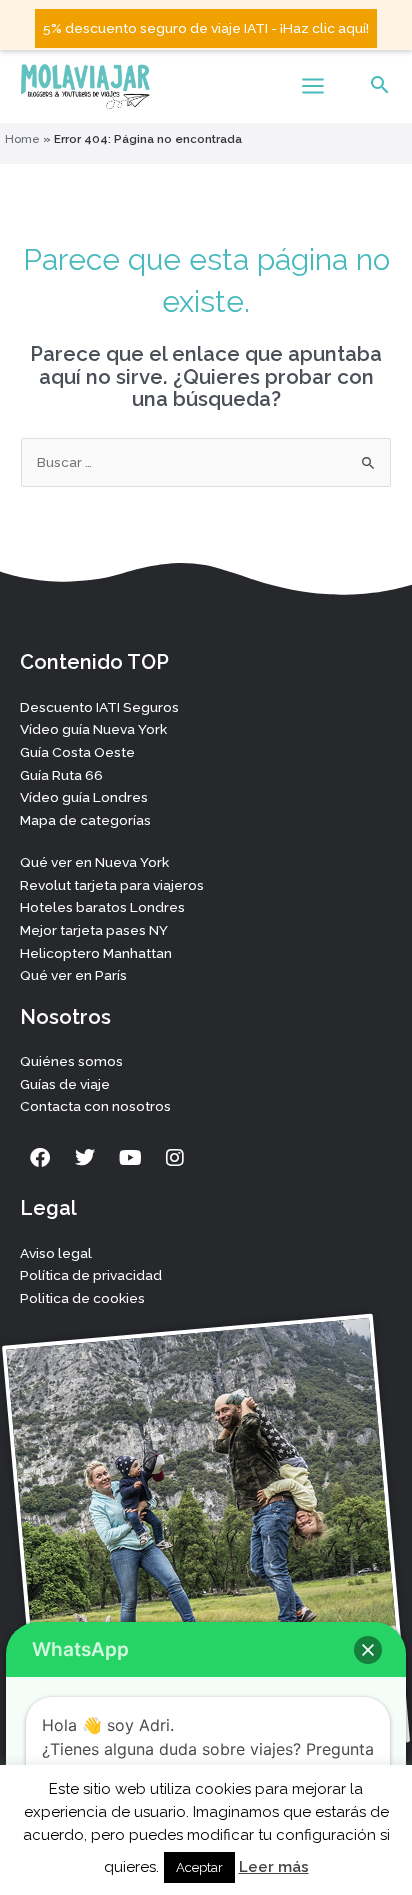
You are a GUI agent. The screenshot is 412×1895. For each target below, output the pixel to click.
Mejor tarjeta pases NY (94, 930)
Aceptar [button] (199, 1867)
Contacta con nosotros (95, 1106)
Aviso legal (56, 1253)
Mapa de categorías (85, 820)
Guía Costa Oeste (77, 752)
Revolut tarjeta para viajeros (112, 885)
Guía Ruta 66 (61, 775)
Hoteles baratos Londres (102, 907)
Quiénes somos (71, 1061)
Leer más (274, 1867)
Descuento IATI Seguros (99, 707)
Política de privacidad (91, 1275)
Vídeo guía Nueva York (93, 729)
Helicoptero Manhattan (96, 953)
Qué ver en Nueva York (94, 862)
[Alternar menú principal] (313, 86)
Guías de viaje (65, 1084)
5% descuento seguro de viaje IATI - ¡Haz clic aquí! (206, 28)
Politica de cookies (82, 1298)
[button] (380, 86)
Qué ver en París (73, 975)
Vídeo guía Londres (84, 797)
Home (22, 139)
